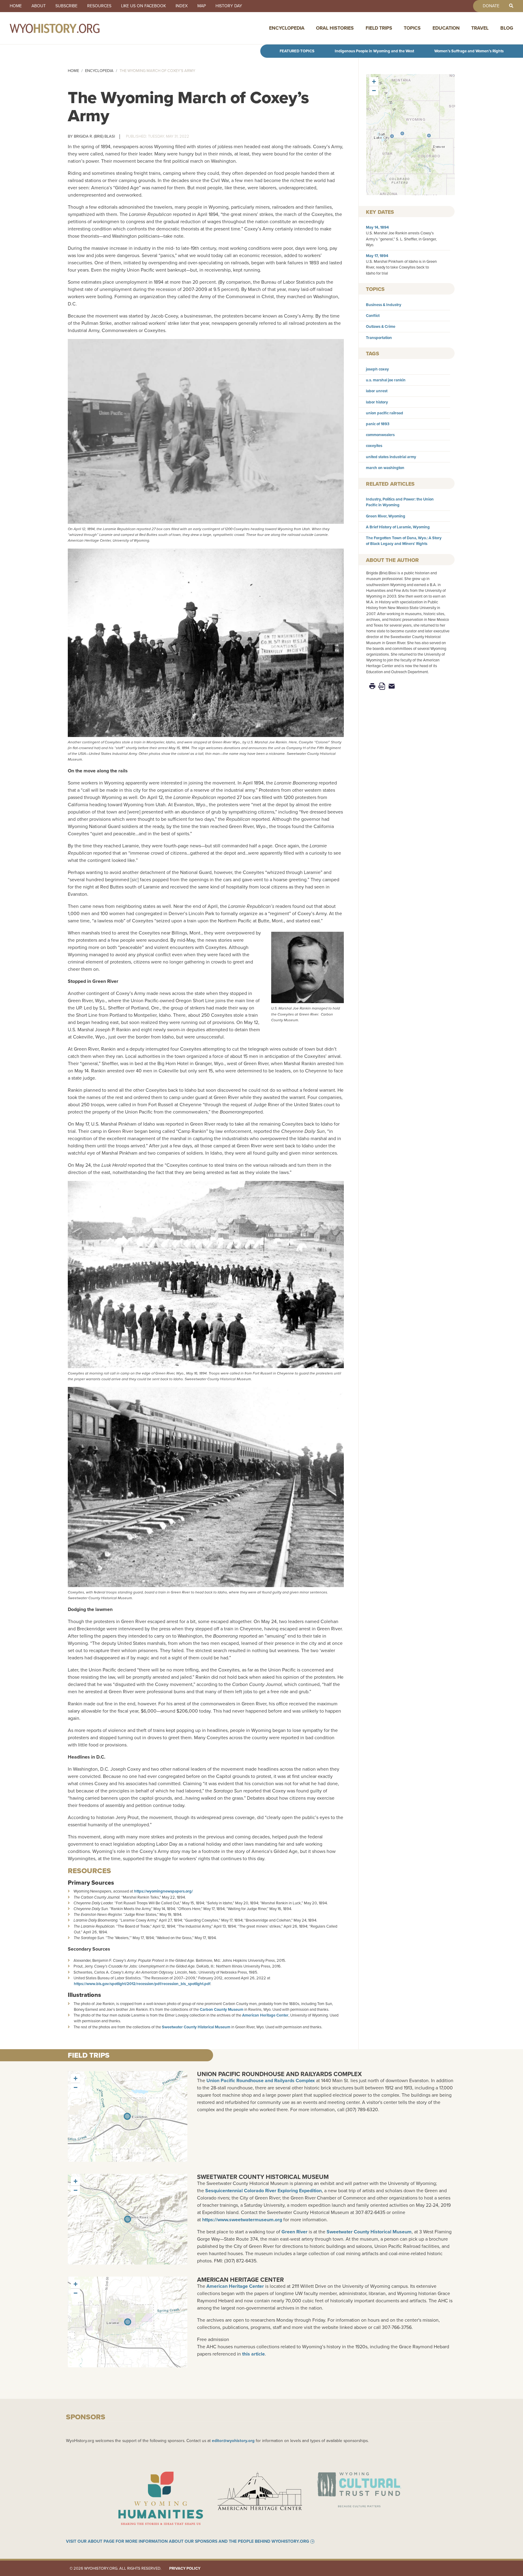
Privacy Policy (185, 2568)
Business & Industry (384, 305)
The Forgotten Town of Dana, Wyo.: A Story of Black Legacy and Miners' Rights (404, 541)
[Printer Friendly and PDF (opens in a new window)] (382, 686)
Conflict (373, 316)
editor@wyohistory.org (233, 2441)
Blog (507, 28)
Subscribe (66, 6)
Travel (480, 28)
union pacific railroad (385, 413)
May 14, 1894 (377, 227)
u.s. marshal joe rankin (386, 380)
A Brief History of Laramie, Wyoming (398, 527)
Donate (491, 6)
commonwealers (380, 435)
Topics (412, 28)
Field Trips (379, 28)
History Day (229, 6)
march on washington (385, 468)
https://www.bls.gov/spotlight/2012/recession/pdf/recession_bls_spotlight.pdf (142, 1984)
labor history (377, 402)
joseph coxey (377, 369)
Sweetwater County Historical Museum (196, 2027)
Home (16, 6)
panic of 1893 (378, 424)
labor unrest (377, 391)
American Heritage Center (265, 2015)
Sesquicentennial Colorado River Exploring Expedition (263, 2191)
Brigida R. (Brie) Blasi (94, 136)
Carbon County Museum (222, 2009)
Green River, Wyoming (386, 516)
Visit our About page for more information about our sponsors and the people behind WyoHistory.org (187, 2542)
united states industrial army (391, 457)
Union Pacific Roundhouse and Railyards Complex (279, 2074)
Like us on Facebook (143, 6)
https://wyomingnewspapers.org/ (163, 1891)
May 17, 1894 (377, 256)
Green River (294, 2232)
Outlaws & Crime (381, 326)
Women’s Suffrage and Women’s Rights (469, 51)
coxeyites (374, 446)
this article (253, 2354)
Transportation (379, 338)
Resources (99, 6)
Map (202, 6)
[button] (402, 133)
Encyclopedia (287, 28)
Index (182, 6)
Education (446, 28)
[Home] (68, 28)
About (39, 6)
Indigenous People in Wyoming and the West (374, 51)
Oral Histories (335, 28)
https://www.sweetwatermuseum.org (242, 2220)
